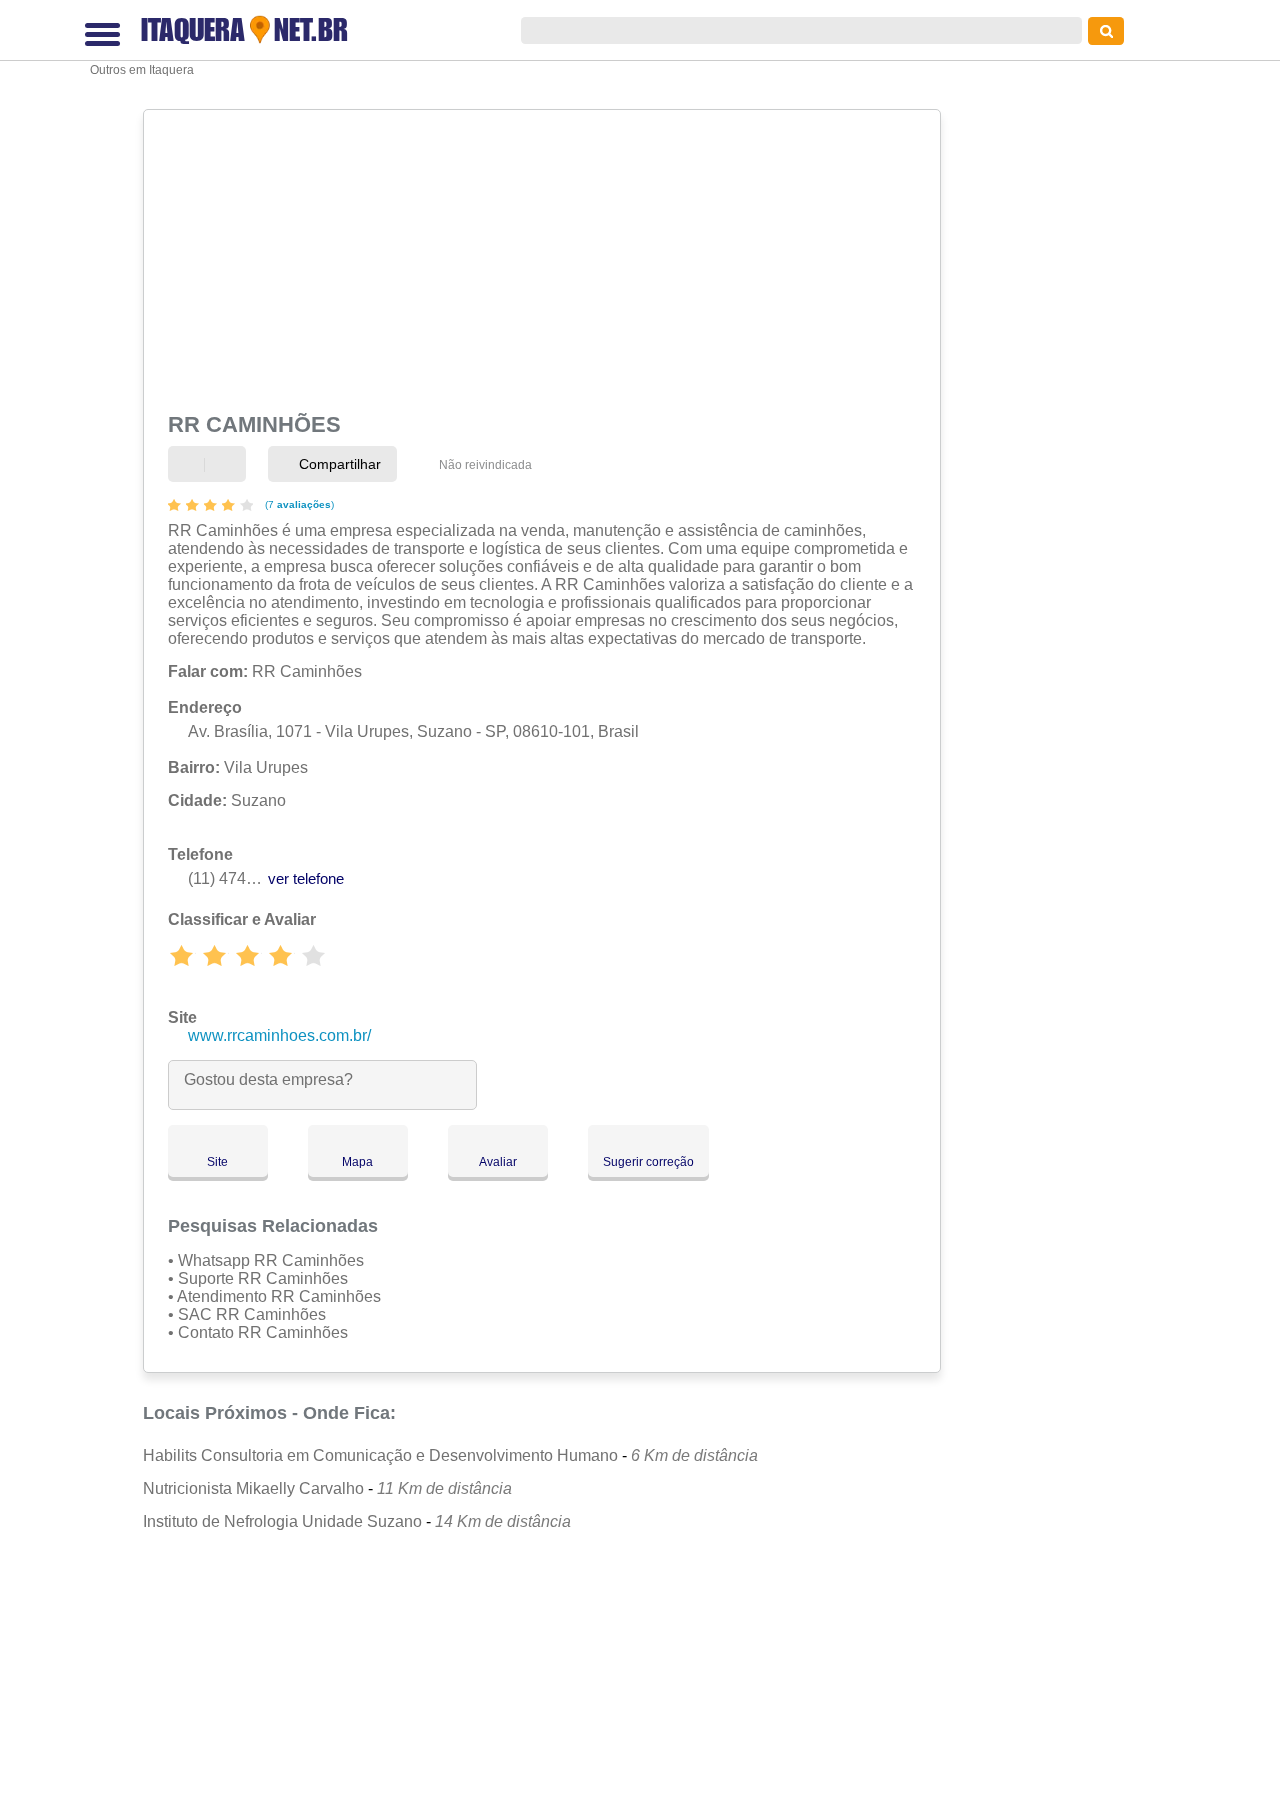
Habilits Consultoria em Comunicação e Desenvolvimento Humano (380, 1455)
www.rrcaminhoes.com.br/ (279, 1035)
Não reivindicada (485, 465)
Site (217, 1162)
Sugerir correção (648, 1162)
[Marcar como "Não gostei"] (227, 465)
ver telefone (306, 878)
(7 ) (298, 504)
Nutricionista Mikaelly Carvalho (253, 1488)
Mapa (357, 1162)
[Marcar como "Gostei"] (191, 465)
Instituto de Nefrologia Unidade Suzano (282, 1521)
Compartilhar (338, 464)
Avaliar (498, 1162)
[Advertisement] (540, 257)
